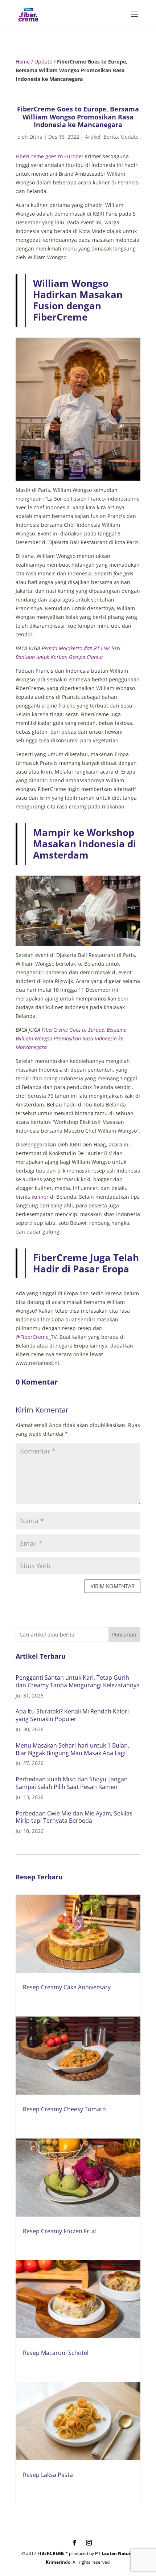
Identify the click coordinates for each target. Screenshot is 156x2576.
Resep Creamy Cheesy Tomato (64, 2109)
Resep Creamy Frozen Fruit (60, 2231)
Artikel (93, 137)
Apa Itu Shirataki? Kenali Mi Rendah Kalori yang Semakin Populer (72, 1715)
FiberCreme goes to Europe (49, 156)
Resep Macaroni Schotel (56, 2353)
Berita (111, 137)
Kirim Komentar (112, 1586)
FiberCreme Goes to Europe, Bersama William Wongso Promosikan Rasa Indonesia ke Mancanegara (71, 1038)
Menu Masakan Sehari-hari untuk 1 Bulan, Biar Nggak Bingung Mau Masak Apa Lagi (72, 1749)
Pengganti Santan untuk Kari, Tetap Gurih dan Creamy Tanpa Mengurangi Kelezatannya (78, 1681)
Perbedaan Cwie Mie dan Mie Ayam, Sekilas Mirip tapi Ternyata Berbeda (74, 1817)
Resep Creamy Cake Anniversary (67, 1987)
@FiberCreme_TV (36, 1337)
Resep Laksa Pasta (48, 2475)
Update (43, 62)
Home (23, 62)
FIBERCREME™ (53, 2553)
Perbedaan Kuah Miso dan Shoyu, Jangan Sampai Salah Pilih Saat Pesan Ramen (72, 1783)
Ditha (36, 137)
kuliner (40, 1197)
